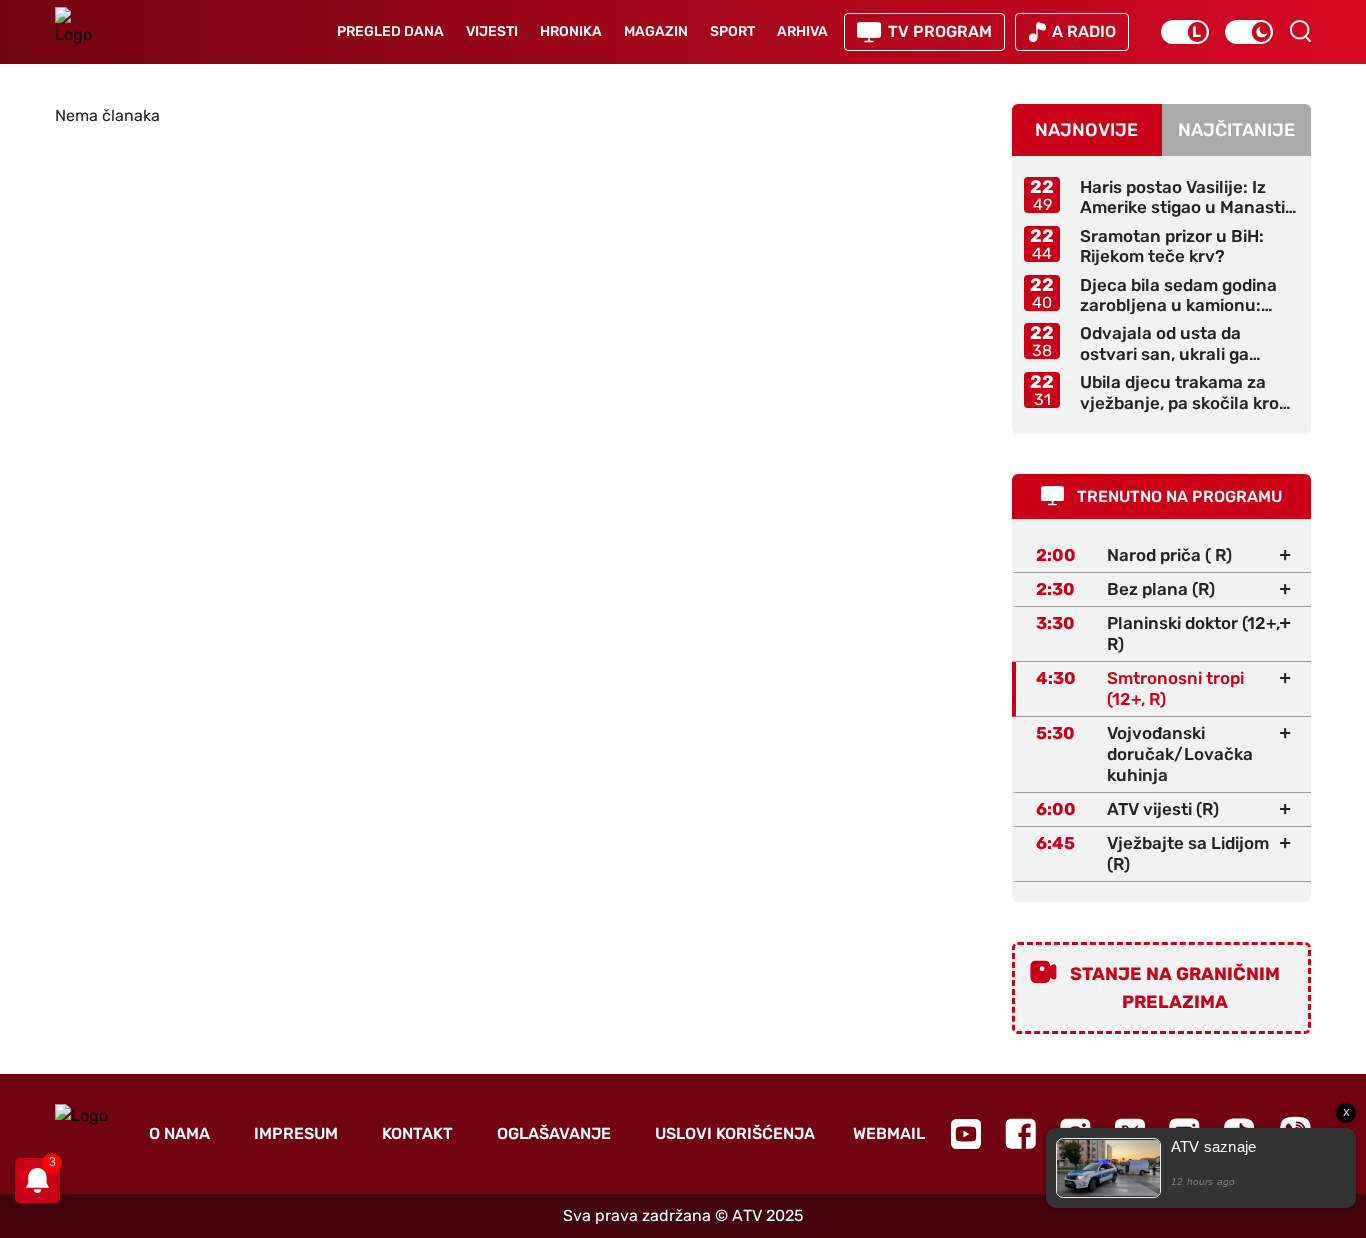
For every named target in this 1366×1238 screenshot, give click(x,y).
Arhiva (802, 31)
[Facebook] (1020, 1133)
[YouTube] (966, 1134)
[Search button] (1300, 31)
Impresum (296, 1133)
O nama (179, 1133)
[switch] (1185, 32)
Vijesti (492, 31)
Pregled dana (390, 31)
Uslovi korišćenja (735, 1133)
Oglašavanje (554, 1133)
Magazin (656, 31)
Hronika (571, 31)
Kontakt (417, 1133)
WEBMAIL (889, 1133)
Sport (732, 31)
